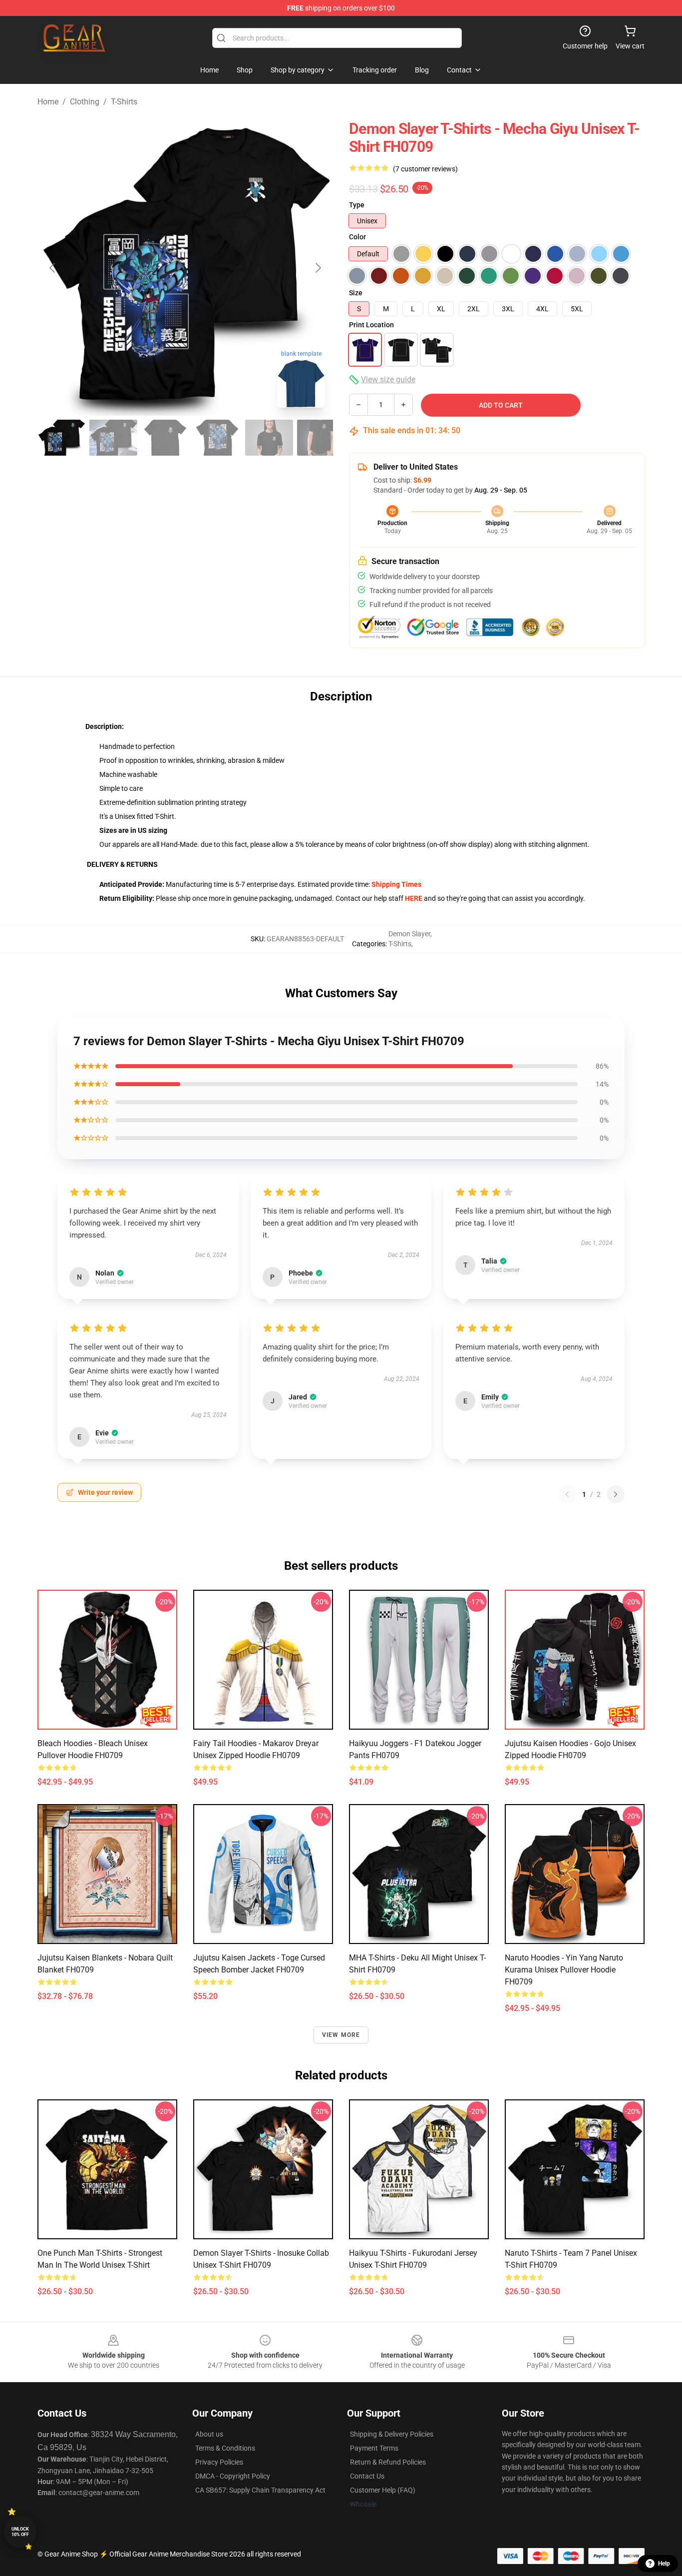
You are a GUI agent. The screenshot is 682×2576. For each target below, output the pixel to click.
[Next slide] (318, 268)
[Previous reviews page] (567, 1494)
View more (341, 2035)
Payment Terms (374, 2448)
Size (356, 293)
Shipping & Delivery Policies (392, 2434)
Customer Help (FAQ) (383, 2490)
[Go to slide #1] (61, 438)
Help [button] (664, 2564)
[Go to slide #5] (269, 438)
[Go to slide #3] (165, 438)
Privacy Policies (219, 2462)
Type (357, 205)
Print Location (371, 325)
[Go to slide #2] (113, 438)
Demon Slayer (409, 934)
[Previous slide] (53, 268)
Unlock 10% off (20, 2532)
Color (357, 237)
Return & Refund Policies (388, 2462)
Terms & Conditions (225, 2448)
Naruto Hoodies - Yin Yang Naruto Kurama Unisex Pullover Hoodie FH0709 (564, 1970)
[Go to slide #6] (321, 438)
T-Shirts (124, 102)
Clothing (85, 102)
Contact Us (367, 2476)
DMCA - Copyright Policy (233, 2476)
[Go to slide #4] (217, 438)
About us (209, 2434)
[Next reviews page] (616, 1494)
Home (48, 102)
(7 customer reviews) (425, 169)
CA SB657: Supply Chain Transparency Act (260, 2490)
